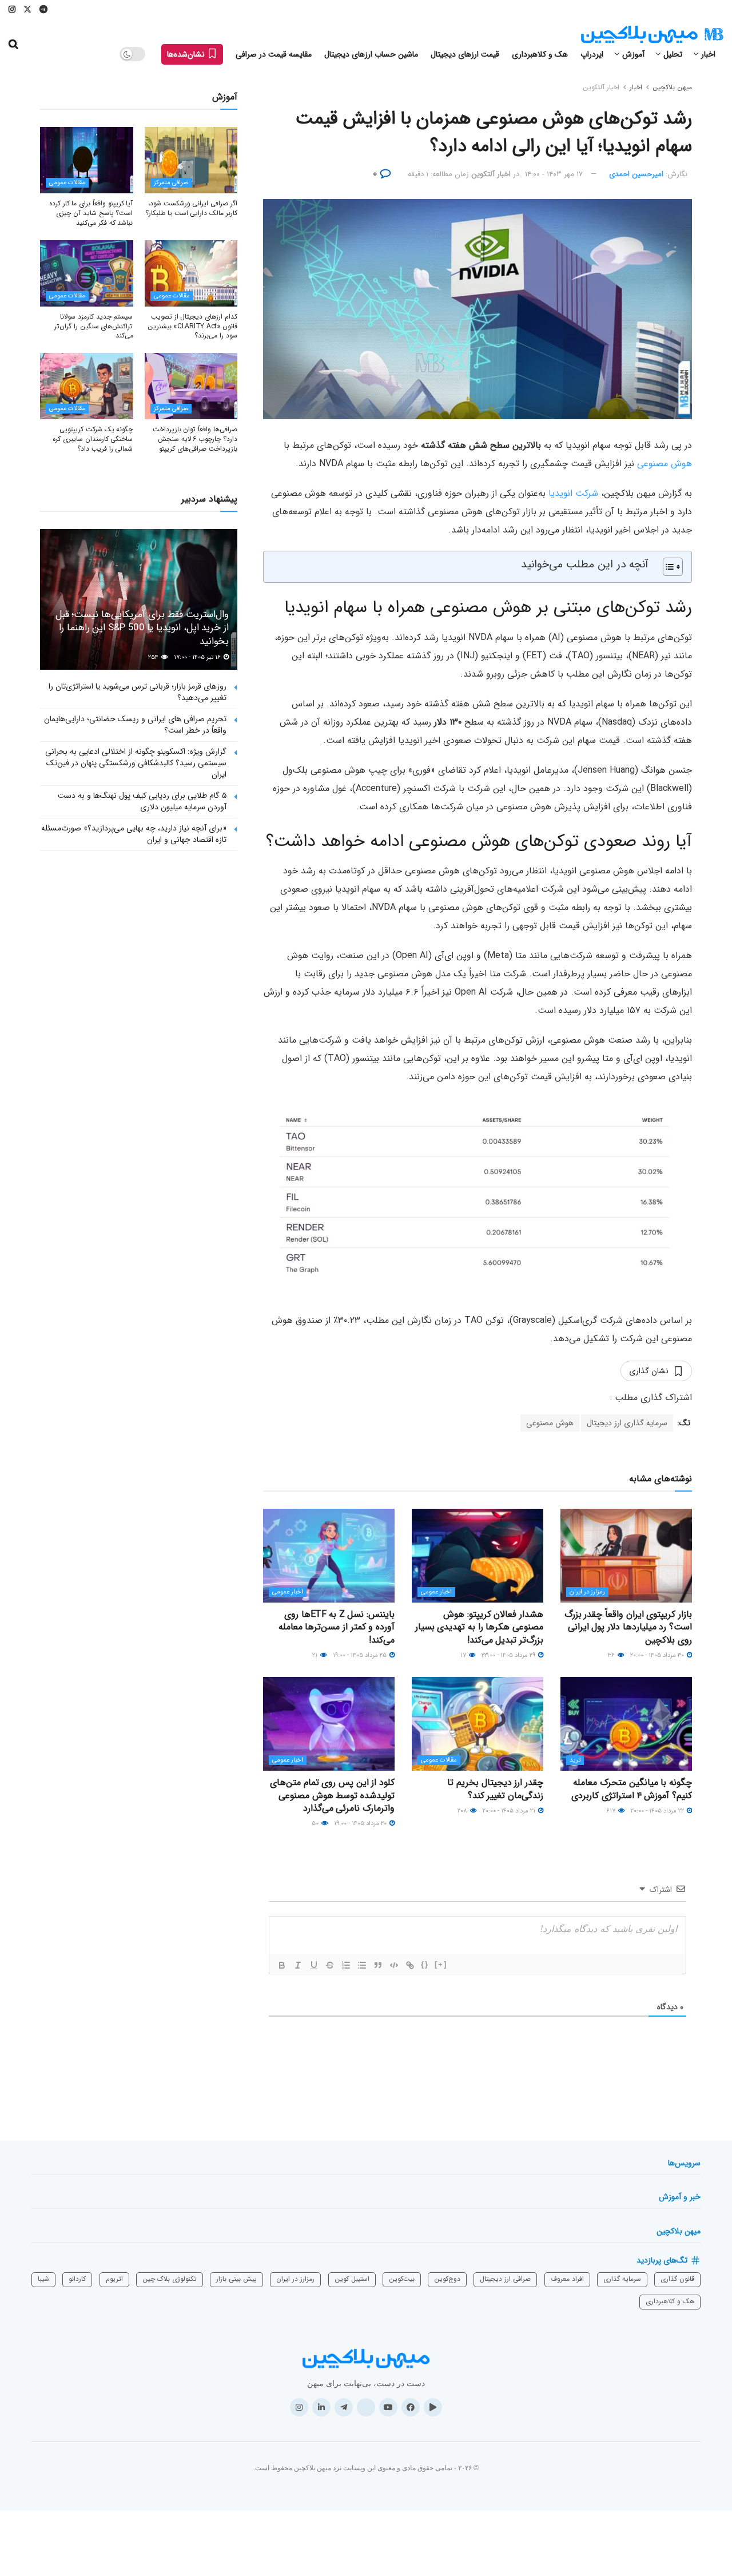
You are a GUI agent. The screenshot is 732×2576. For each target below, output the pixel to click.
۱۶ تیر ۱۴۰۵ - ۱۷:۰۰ (198, 657)
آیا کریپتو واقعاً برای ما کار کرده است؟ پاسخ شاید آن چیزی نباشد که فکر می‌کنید (91, 213)
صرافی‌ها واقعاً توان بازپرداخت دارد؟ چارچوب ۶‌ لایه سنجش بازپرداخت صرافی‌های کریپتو (195, 439)
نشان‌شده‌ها (187, 54)
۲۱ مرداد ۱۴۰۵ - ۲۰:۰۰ (510, 1811)
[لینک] (410, 1965)
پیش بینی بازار (236, 2279)
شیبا (43, 2279)
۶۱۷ (612, 1811)
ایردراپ (592, 54)
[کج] (298, 1965)
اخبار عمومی (436, 1592)
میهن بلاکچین (672, 87)
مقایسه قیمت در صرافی (274, 54)
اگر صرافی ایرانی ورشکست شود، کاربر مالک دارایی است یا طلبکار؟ (191, 208)
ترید (575, 1760)
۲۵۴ (154, 657)
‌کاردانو (77, 2279)
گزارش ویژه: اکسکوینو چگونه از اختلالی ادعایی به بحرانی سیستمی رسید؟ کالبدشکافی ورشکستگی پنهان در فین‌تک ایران (136, 763)
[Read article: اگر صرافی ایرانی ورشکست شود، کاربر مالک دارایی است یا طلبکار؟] (191, 160)
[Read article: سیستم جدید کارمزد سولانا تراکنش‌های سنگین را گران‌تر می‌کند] (87, 273)
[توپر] (282, 1965)
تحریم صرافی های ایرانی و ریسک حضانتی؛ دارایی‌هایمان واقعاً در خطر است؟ (135, 725)
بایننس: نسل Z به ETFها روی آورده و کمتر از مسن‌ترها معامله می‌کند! (337, 1627)
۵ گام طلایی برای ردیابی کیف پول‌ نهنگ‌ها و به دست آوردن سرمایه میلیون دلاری (142, 801)
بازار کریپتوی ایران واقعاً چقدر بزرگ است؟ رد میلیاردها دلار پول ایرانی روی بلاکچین (628, 1627)
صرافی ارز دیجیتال (505, 2279)
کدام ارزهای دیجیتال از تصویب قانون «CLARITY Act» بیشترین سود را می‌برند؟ (192, 326)
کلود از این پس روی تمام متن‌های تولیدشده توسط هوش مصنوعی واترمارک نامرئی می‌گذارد (332, 1795)
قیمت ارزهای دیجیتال (465, 54)
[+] (441, 1964)
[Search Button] (13, 45)
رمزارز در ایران (587, 1592)
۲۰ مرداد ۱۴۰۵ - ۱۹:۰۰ (361, 1824)
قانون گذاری (677, 2279)
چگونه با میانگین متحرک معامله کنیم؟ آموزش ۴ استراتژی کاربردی (632, 1789)
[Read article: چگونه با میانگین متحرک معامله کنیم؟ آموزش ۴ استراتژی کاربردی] (626, 1724)
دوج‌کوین (447, 2279)
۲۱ (316, 1655)
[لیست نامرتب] (362, 1965)
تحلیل (673, 54)
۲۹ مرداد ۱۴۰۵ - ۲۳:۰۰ (509, 1655)
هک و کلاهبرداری (540, 54)
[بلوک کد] (394, 1965)
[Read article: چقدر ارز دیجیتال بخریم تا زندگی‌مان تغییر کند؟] (478, 1724)
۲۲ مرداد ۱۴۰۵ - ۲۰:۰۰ (658, 1811)
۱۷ (464, 1655)
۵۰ (316, 1824)
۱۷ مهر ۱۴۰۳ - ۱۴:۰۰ (554, 174)
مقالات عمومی (439, 1760)
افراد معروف (567, 2279)
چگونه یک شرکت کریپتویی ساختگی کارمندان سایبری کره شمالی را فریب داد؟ (93, 439)
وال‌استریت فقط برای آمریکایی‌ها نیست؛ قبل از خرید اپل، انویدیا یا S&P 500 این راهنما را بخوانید (142, 628)
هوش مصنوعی (665, 464)
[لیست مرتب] (346, 1965)
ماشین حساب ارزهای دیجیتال (371, 54)
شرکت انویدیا (573, 493)
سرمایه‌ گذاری (622, 2279)
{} (425, 1964)
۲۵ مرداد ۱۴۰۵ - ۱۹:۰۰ (361, 1655)
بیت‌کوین (402, 2279)
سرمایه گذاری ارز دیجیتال (627, 1423)
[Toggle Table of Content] (667, 567)
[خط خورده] (330, 1965)
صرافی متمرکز (171, 183)
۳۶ (612, 1655)
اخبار (708, 54)
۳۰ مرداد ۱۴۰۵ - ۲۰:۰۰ (658, 1655)
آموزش (633, 54)
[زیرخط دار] (314, 1965)
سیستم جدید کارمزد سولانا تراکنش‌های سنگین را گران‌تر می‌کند (94, 326)
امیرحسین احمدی (636, 174)
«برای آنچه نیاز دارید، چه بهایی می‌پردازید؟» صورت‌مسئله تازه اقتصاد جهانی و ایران (134, 834)
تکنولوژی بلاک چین (170, 2279)
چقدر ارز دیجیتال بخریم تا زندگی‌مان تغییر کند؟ (495, 1789)
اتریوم (114, 2279)
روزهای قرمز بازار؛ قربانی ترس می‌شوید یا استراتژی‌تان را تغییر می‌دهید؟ (138, 692)
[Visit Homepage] (652, 35)
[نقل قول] (378, 1965)
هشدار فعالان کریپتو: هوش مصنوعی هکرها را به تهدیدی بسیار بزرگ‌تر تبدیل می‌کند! (479, 1627)
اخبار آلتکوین (601, 87)
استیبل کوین (352, 2279)
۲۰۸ (463, 1811)
